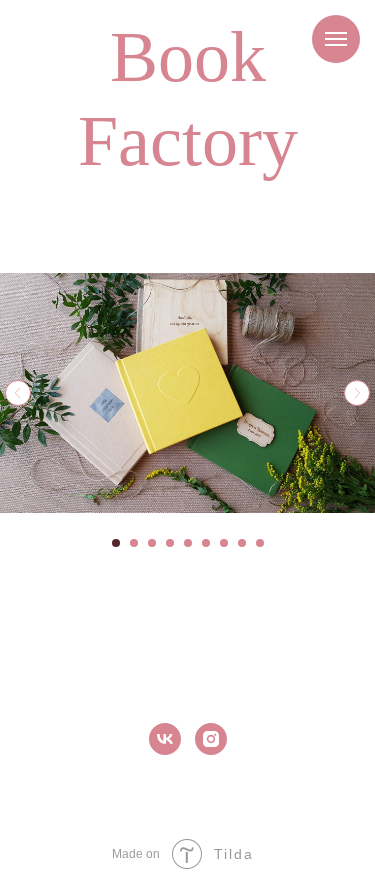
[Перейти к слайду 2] (134, 543)
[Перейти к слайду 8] (242, 543)
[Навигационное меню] (336, 39)
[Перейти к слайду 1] (116, 543)
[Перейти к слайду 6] (206, 543)
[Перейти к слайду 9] (260, 543)
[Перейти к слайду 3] (152, 543)
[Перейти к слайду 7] (224, 543)
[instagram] (211, 739)
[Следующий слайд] (357, 393)
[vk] (165, 739)
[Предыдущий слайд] (18, 393)
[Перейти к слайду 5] (188, 543)
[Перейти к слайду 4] (170, 543)
